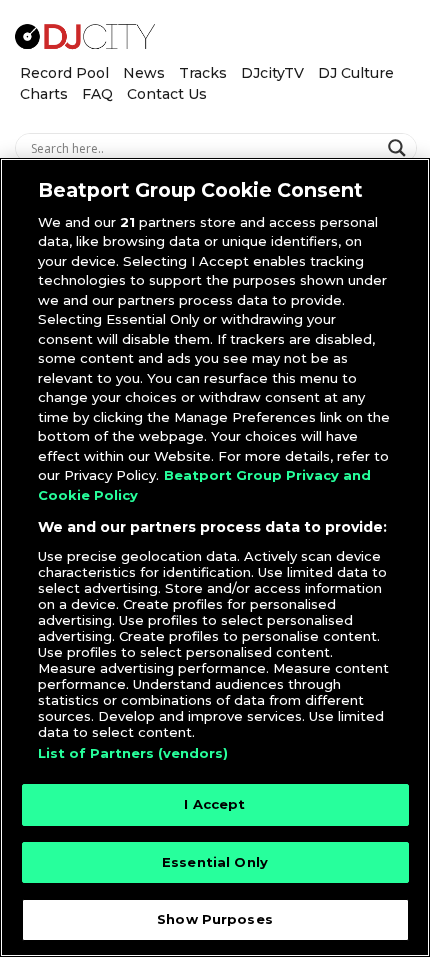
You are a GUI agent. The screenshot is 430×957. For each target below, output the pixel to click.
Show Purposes (215, 919)
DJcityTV (272, 73)
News (144, 73)
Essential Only (215, 862)
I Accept (214, 804)
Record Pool (64, 73)
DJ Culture (356, 73)
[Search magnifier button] (399, 148)
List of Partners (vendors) (133, 753)
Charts (44, 94)
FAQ (97, 94)
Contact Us (167, 94)
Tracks (203, 73)
